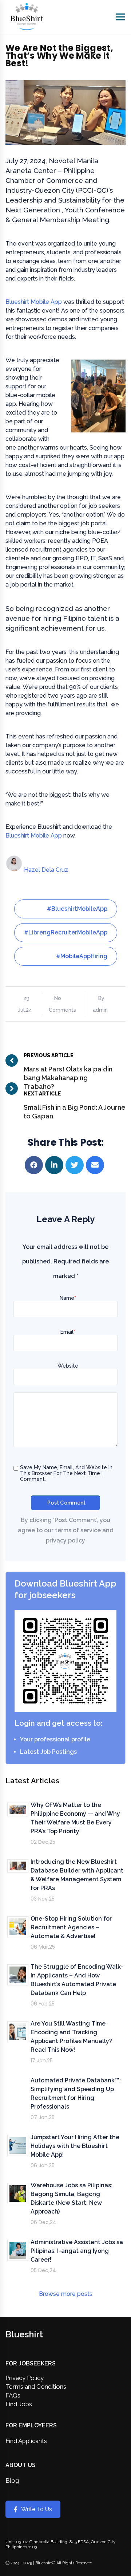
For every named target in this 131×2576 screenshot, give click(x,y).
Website (68, 1366)
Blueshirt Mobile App (34, 302)
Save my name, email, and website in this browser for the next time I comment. (66, 1473)
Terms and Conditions (36, 2387)
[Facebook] (35, 1165)
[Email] (96, 1165)
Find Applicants (26, 2441)
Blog (12, 2481)
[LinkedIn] (55, 1165)
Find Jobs (19, 2404)
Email (68, 1332)
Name (68, 1298)
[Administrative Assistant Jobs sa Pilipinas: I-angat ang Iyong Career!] (18, 2250)
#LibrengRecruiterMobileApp (66, 932)
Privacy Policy (25, 2378)
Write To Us (37, 2509)
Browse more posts (66, 2294)
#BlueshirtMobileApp (77, 909)
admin (100, 1010)
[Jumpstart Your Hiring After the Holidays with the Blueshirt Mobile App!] (18, 2145)
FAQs (13, 2395)
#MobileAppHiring (82, 956)
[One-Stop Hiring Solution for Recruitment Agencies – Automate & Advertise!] (18, 1927)
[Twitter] (76, 1165)
